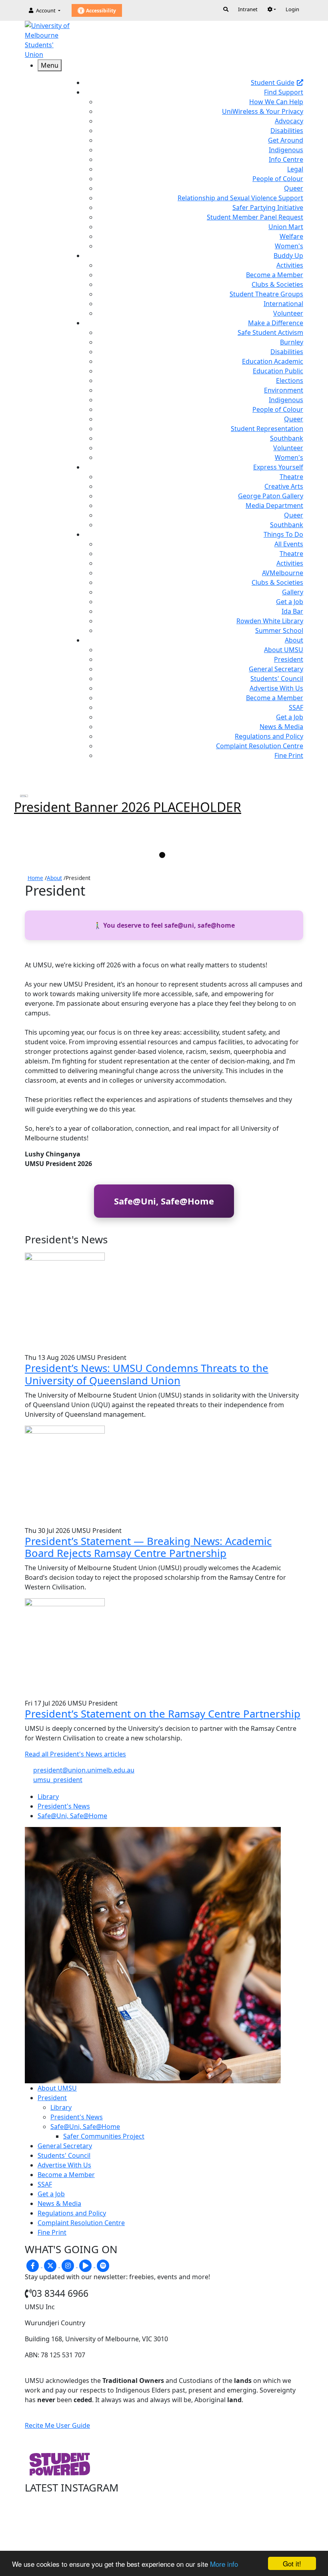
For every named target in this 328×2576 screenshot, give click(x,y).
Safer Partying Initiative (268, 207)
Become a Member (275, 275)
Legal (295, 169)
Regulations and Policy (269, 736)
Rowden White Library (270, 621)
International (283, 304)
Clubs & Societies (277, 284)
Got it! (292, 2563)
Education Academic (273, 361)
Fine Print (289, 755)
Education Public (278, 371)
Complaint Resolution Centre (260, 746)
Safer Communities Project (104, 2136)
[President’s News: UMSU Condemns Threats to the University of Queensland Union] (65, 1302)
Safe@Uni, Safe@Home (164, 1201)
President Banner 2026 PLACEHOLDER (128, 807)
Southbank (287, 438)
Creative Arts (284, 486)
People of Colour (278, 179)
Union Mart (286, 227)
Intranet (248, 9)
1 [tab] (162, 855)
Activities (290, 265)
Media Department (274, 506)
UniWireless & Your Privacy (263, 111)
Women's (289, 246)
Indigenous (286, 150)
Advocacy (289, 121)
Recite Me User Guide (57, 2425)
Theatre (291, 477)
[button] (272, 9)
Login (292, 9)
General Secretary (276, 669)
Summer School (279, 630)
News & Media (281, 727)
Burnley (292, 342)
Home (35, 878)
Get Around (286, 140)
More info (224, 2564)
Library (61, 2107)
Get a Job (290, 602)
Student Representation (267, 429)
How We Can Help (276, 102)
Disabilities (287, 131)
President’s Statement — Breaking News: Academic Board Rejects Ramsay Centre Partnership (148, 1547)
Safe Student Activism (270, 332)
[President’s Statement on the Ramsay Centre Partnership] (65, 1648)
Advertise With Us (276, 688)
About (54, 878)
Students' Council (277, 679)
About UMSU (284, 650)
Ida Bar (292, 611)
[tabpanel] (164, 807)
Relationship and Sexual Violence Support (240, 198)
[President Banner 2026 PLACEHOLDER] (24, 796)
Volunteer (288, 313)
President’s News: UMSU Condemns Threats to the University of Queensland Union (147, 1374)
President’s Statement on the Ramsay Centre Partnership (163, 1714)
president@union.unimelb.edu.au (84, 1770)
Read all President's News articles (75, 1754)
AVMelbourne (283, 573)
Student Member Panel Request (255, 217)
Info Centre (286, 159)
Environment (284, 390)
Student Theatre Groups (266, 294)
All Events (289, 544)
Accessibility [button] (100, 11)
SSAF (296, 707)
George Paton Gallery (271, 496)
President (289, 659)
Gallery (293, 592)
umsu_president (58, 1780)
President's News (77, 2117)
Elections (290, 381)
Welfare (291, 236)
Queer (294, 188)
